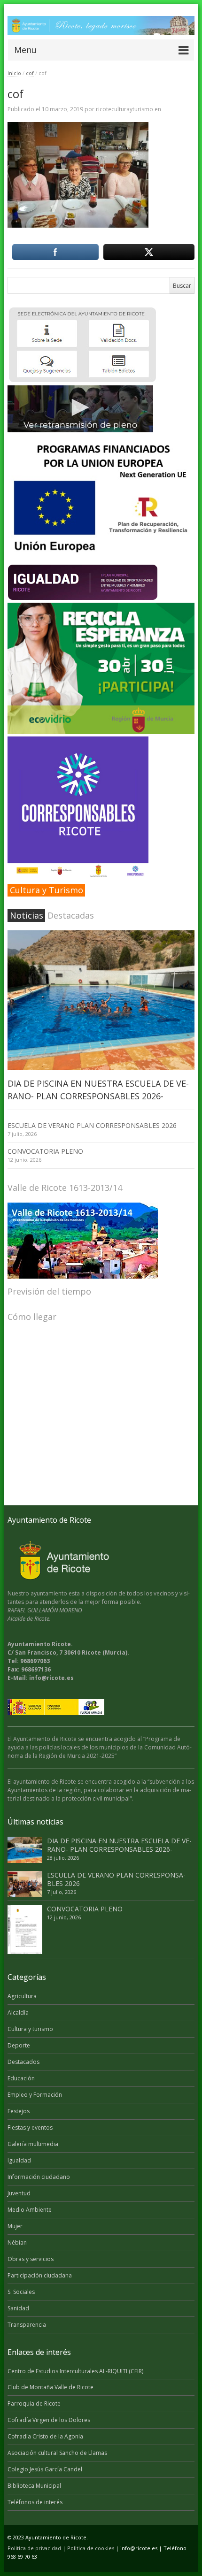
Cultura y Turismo (47, 890)
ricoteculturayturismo (124, 109)
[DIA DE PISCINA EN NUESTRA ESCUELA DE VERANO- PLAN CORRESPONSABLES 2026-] (101, 1000)
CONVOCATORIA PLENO (45, 1151)
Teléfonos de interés (35, 2502)
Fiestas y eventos (30, 2127)
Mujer (15, 2226)
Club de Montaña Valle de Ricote (50, 2387)
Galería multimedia (33, 2144)
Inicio (14, 73)
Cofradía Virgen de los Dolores (49, 2420)
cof (30, 73)
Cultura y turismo (30, 2029)
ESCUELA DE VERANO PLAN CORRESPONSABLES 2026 (92, 1125)
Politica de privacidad (34, 2548)
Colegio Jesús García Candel (45, 2469)
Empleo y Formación (35, 2095)
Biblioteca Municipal (34, 2486)
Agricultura (22, 1996)
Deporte (19, 2045)
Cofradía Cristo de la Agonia (45, 2436)
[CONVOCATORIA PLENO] (25, 1929)
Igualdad (19, 2160)
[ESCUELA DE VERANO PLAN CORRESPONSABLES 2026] (25, 1884)
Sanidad (18, 2308)
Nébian (17, 2242)
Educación (21, 2078)
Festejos (19, 2111)
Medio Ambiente (30, 2210)
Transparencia (27, 2325)
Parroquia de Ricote (34, 2403)
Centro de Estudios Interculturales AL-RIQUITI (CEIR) (75, 2371)
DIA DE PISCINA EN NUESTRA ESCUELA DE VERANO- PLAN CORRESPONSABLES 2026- (119, 1845)
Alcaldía (18, 2012)
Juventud (19, 2193)
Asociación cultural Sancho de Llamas (57, 2453)
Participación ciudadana (40, 2275)
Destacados (23, 2062)
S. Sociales (21, 2292)
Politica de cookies (91, 2548)
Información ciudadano (39, 2177)
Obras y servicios (31, 2259)
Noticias (27, 915)
